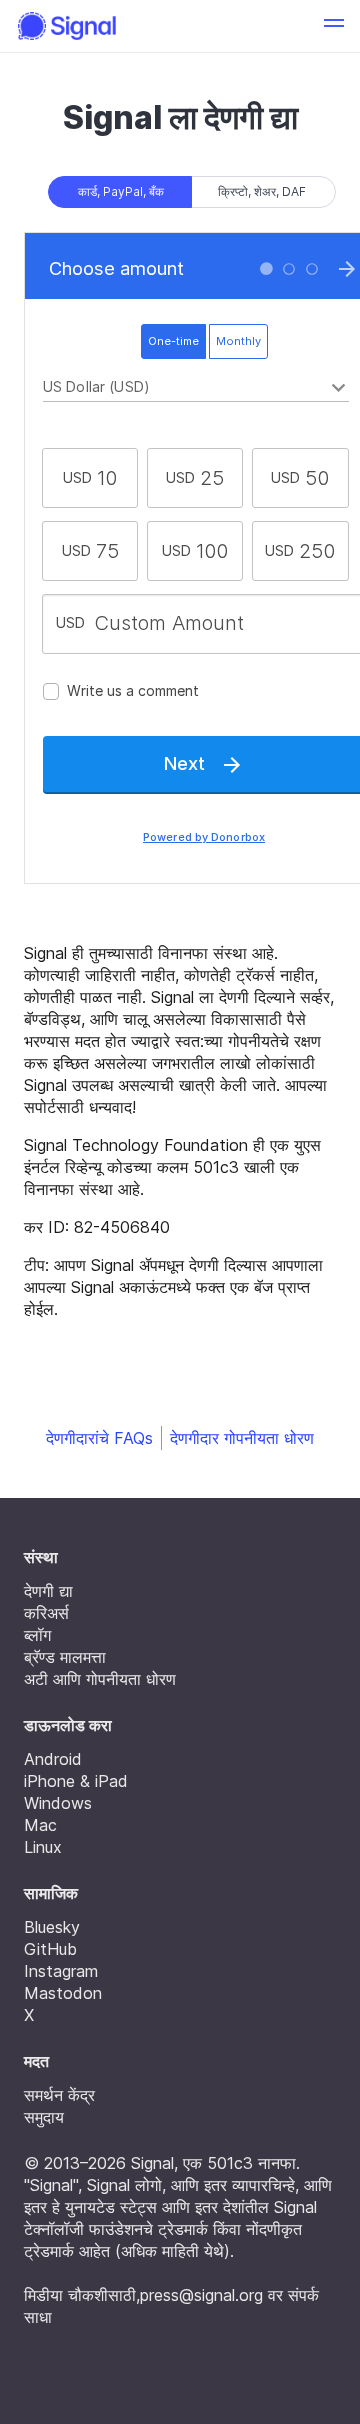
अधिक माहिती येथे (172, 2251)
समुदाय (44, 2117)
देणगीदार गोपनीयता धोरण (242, 1438)
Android (53, 1759)
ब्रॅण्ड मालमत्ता (65, 1657)
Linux (43, 1847)
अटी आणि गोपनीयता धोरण (100, 1679)
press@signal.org (201, 2295)
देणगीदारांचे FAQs (99, 1438)
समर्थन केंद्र (59, 2095)
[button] (334, 26)
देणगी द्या (48, 1591)
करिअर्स (46, 1613)
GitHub (50, 1949)
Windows (58, 1803)
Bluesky (52, 1927)
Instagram (61, 1971)
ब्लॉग (37, 1635)
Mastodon (63, 1993)
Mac (40, 1825)
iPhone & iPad (76, 1781)
